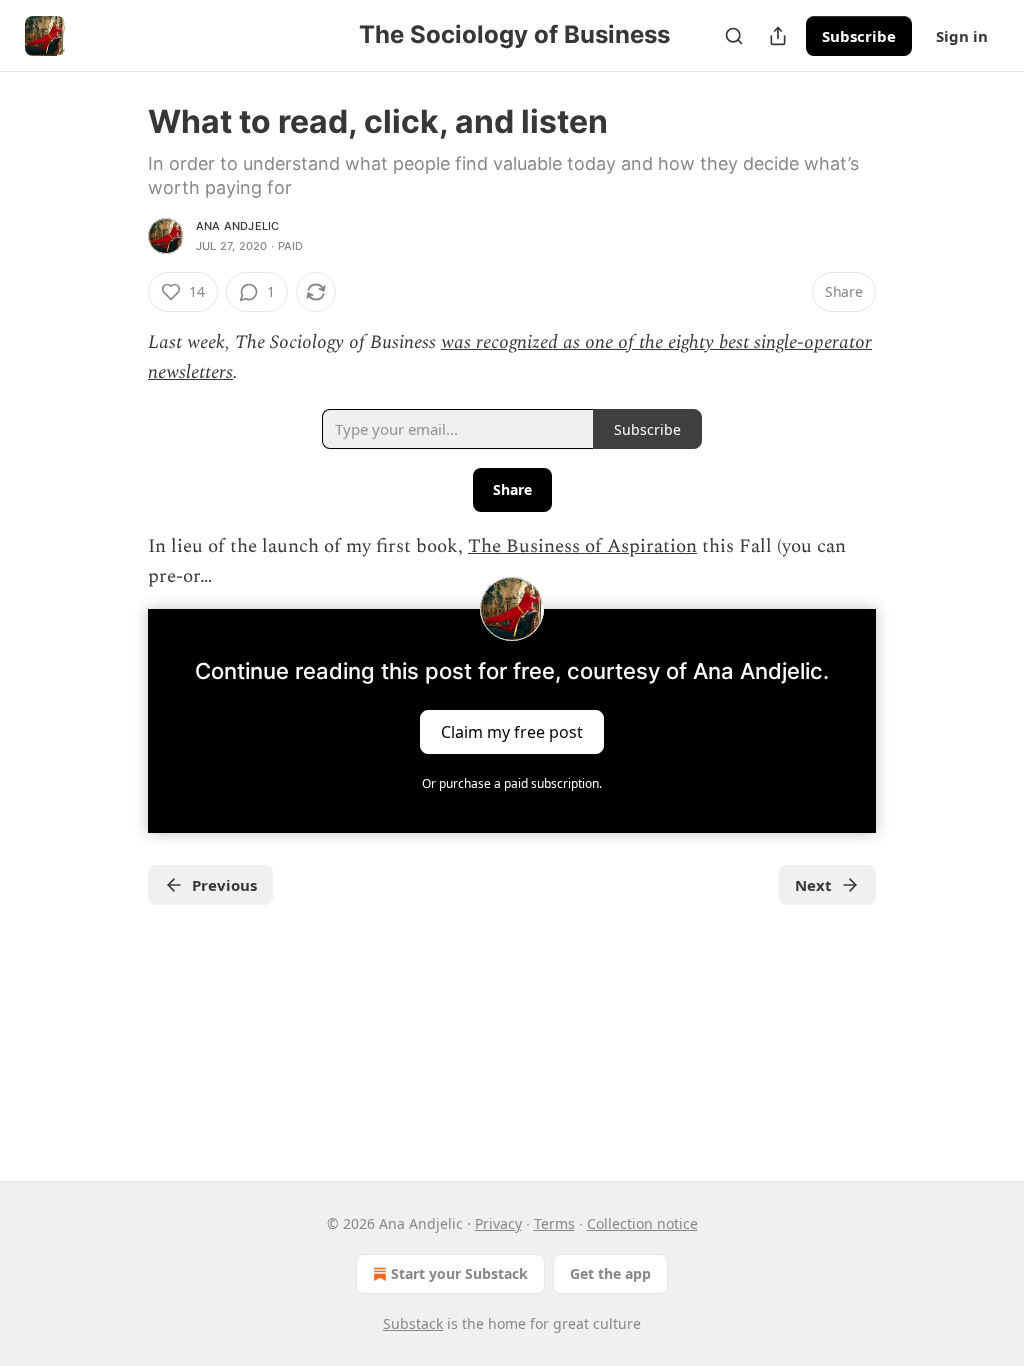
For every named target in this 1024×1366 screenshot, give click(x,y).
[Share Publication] (778, 36)
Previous (224, 885)
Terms (554, 1223)
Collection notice (642, 1223)
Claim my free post (512, 731)
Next (813, 885)
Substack (413, 1323)
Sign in (962, 36)
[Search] (734, 36)
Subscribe (859, 36)
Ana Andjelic (237, 226)
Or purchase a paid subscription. (512, 783)
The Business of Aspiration (582, 546)
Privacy (498, 1223)
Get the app (610, 1273)
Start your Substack (459, 1273)
